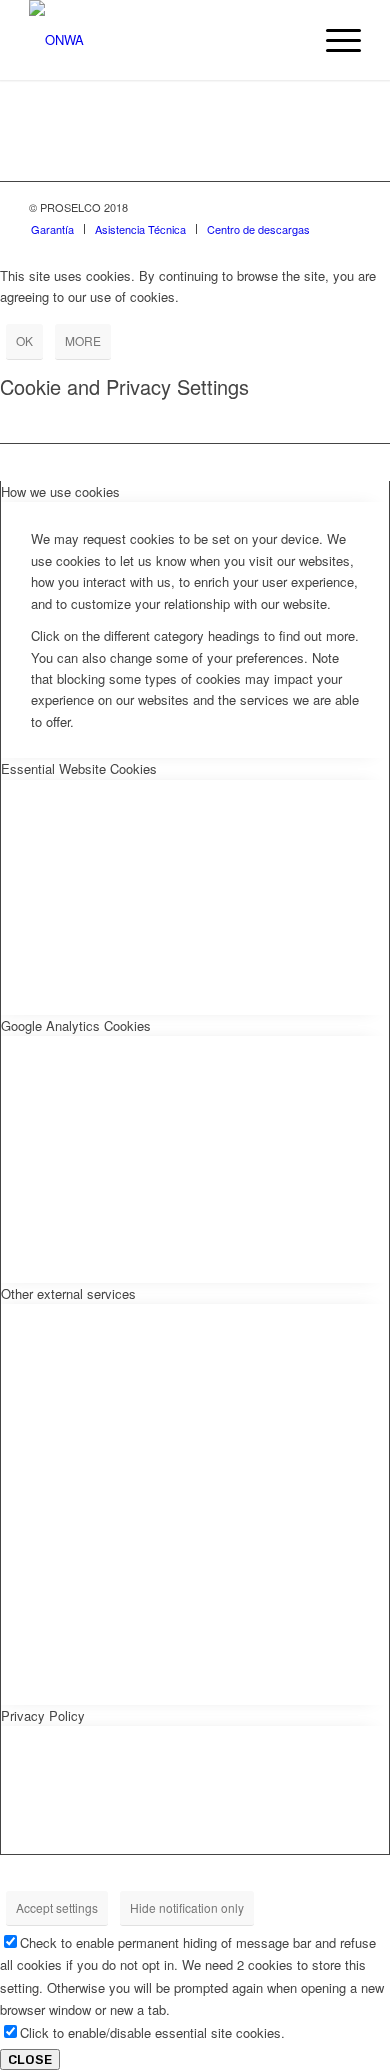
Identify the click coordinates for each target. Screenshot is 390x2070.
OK (24, 340)
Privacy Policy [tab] (43, 1715)
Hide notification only (187, 1907)
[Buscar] (286, 40)
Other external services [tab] (68, 1293)
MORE (83, 340)
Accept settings (57, 1907)
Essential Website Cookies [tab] (79, 768)
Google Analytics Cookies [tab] (76, 1025)
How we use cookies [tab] (60, 491)
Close (30, 2059)
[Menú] (333, 40)
